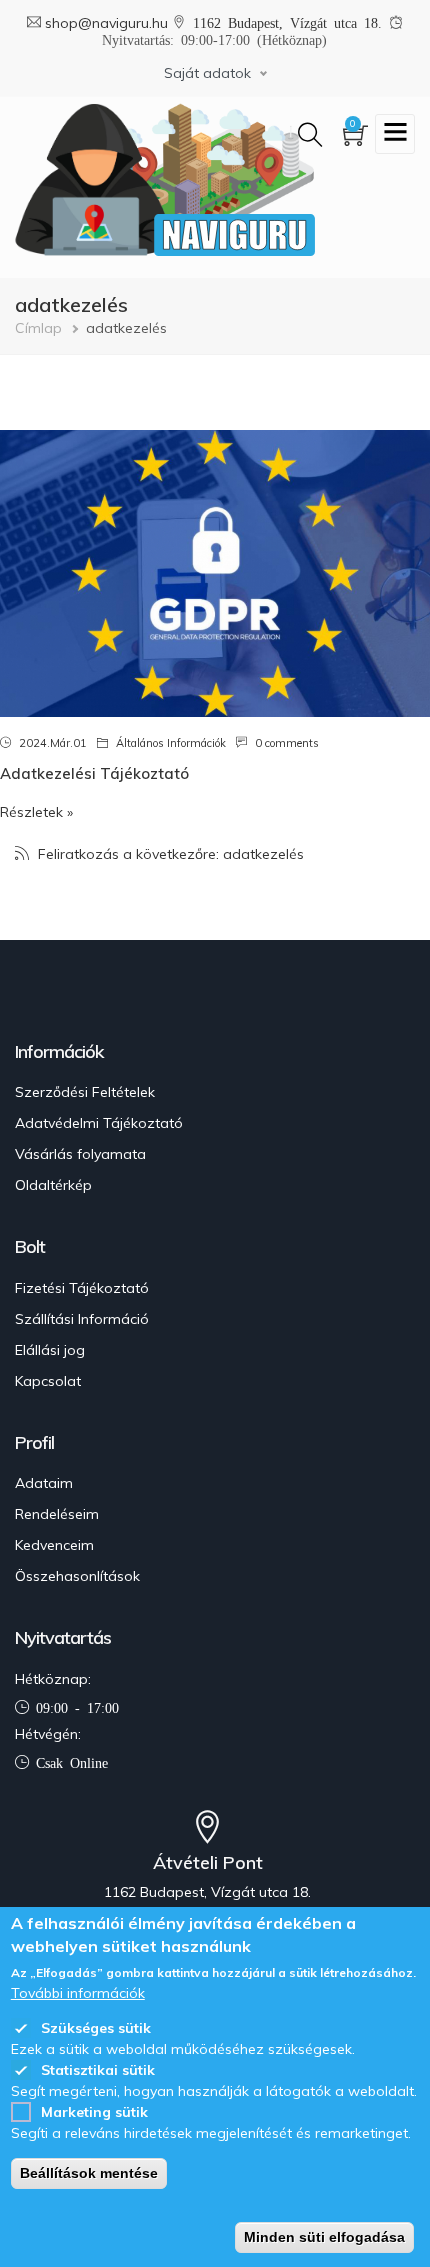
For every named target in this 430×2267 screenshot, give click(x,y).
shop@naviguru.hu (108, 23)
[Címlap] (165, 179)
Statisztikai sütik (98, 2070)
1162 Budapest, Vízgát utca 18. (291, 22)
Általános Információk (171, 743)
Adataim (44, 1483)
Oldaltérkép (53, 1185)
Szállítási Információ (82, 1319)
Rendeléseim (57, 1514)
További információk (78, 1993)
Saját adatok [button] (207, 73)
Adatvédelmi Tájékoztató (99, 1123)
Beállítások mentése (89, 2173)
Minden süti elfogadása (324, 2237)
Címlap (38, 328)
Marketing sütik (94, 2112)
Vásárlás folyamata (80, 1154)
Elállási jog (50, 1350)
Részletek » (36, 812)
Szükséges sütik (96, 2028)
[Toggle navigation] (395, 134)
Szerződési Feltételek (85, 1092)
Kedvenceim (54, 1545)
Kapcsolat (48, 1381)
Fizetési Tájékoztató (82, 1288)
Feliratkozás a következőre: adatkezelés (169, 854)
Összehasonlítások (77, 1576)
